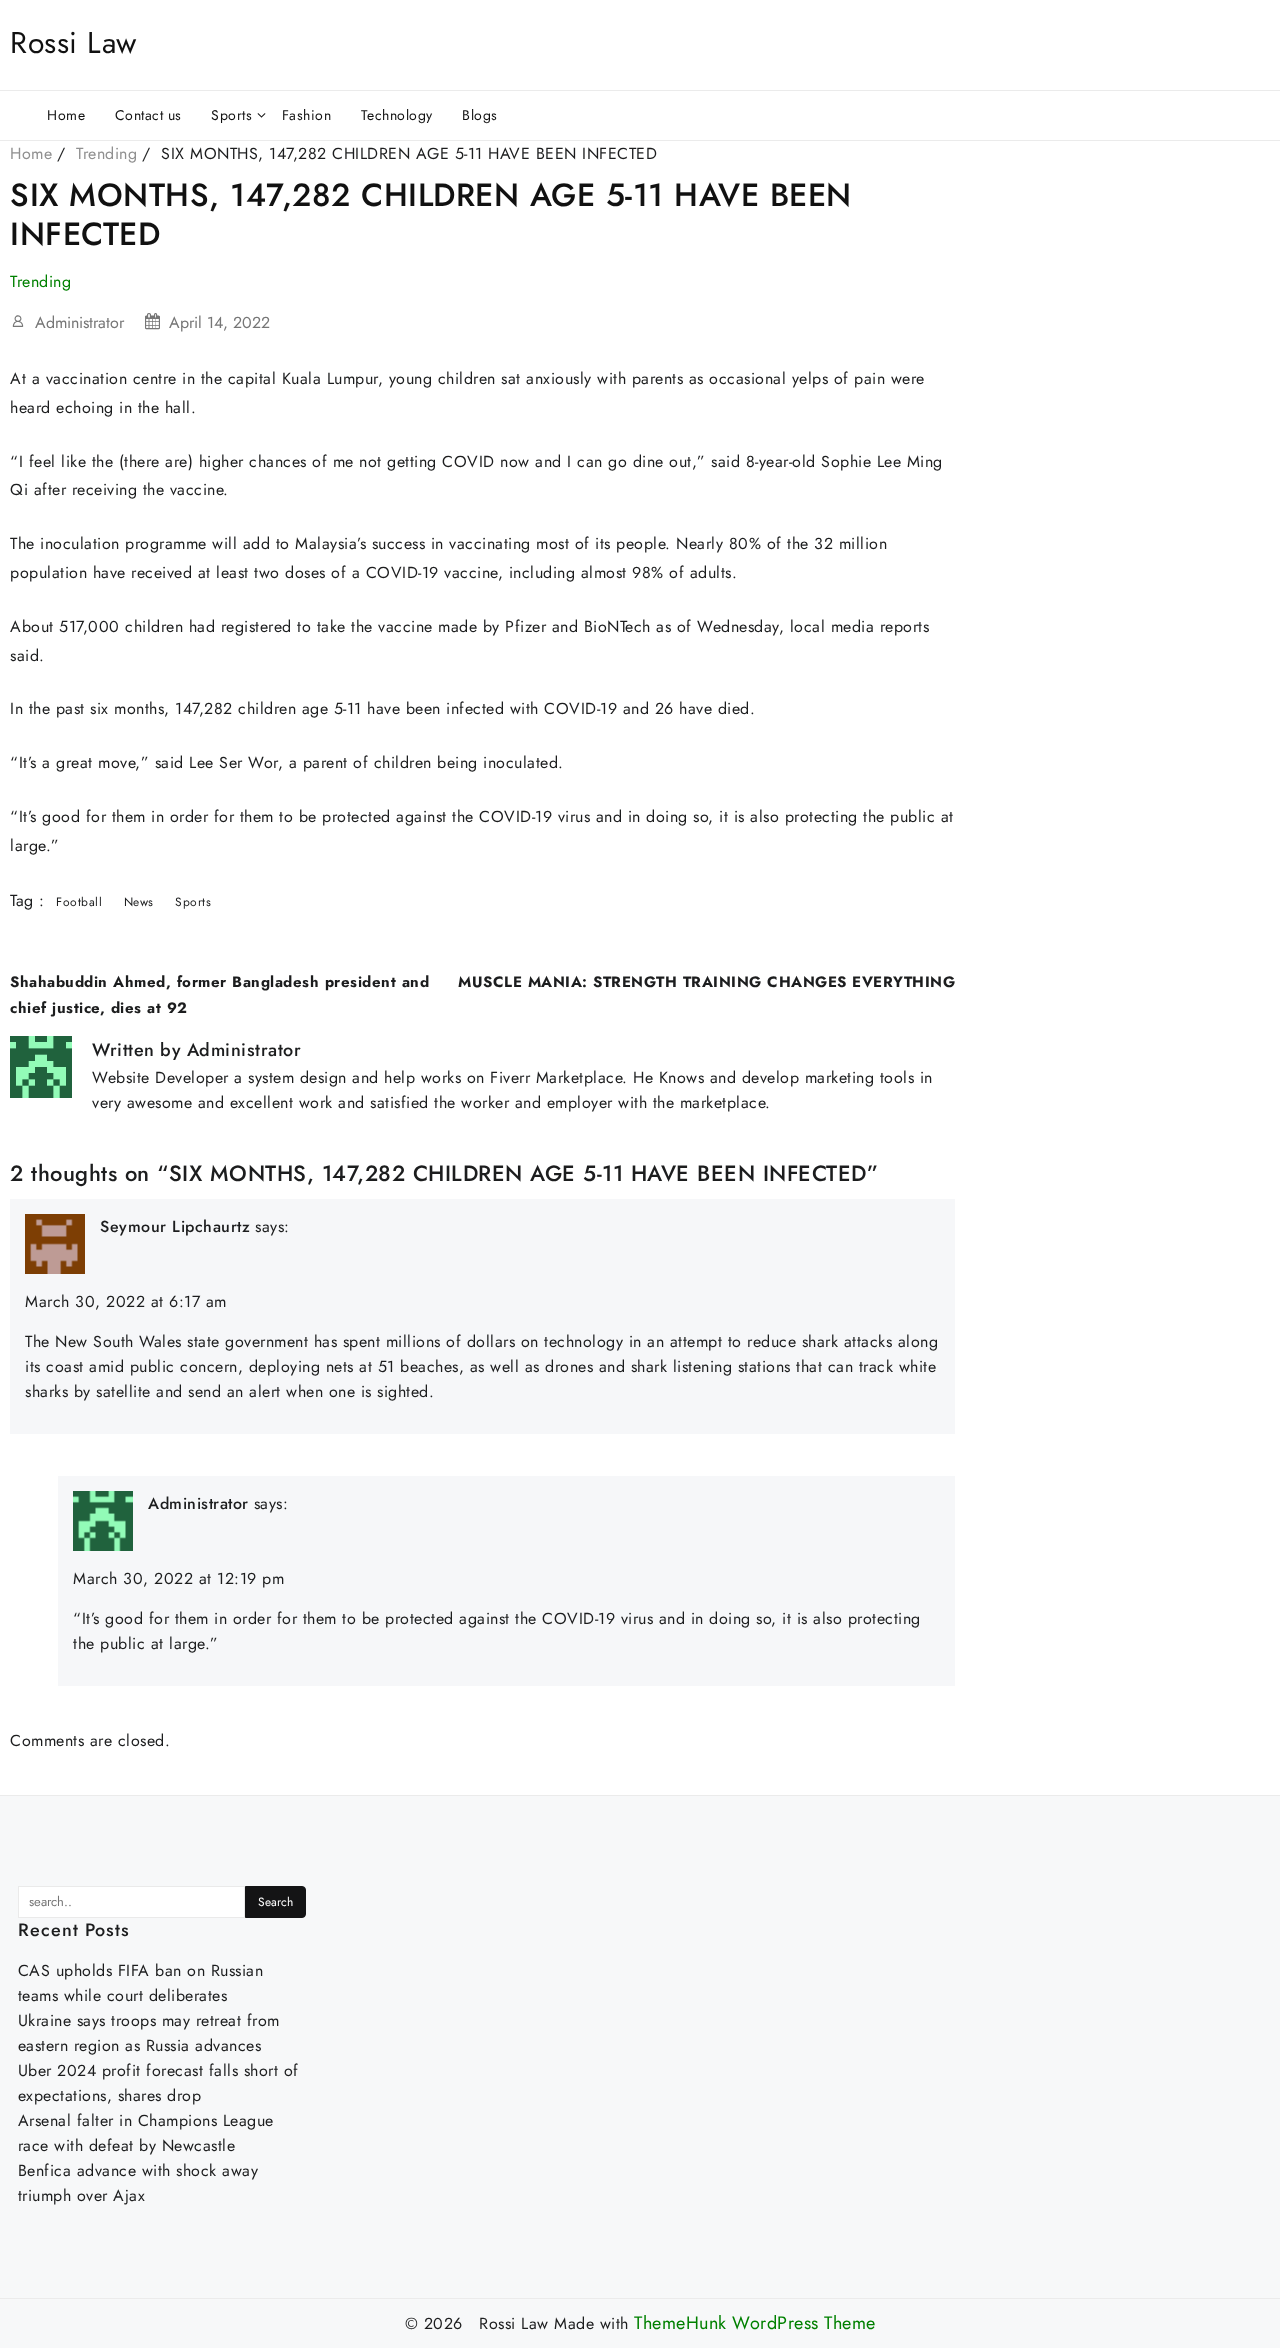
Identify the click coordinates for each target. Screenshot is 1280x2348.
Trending (40, 281)
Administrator (79, 322)
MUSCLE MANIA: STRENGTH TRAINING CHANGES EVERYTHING (706, 982)
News (139, 902)
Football (79, 902)
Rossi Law (73, 42)
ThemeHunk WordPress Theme (755, 2323)
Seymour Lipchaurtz (175, 1226)
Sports (193, 902)
